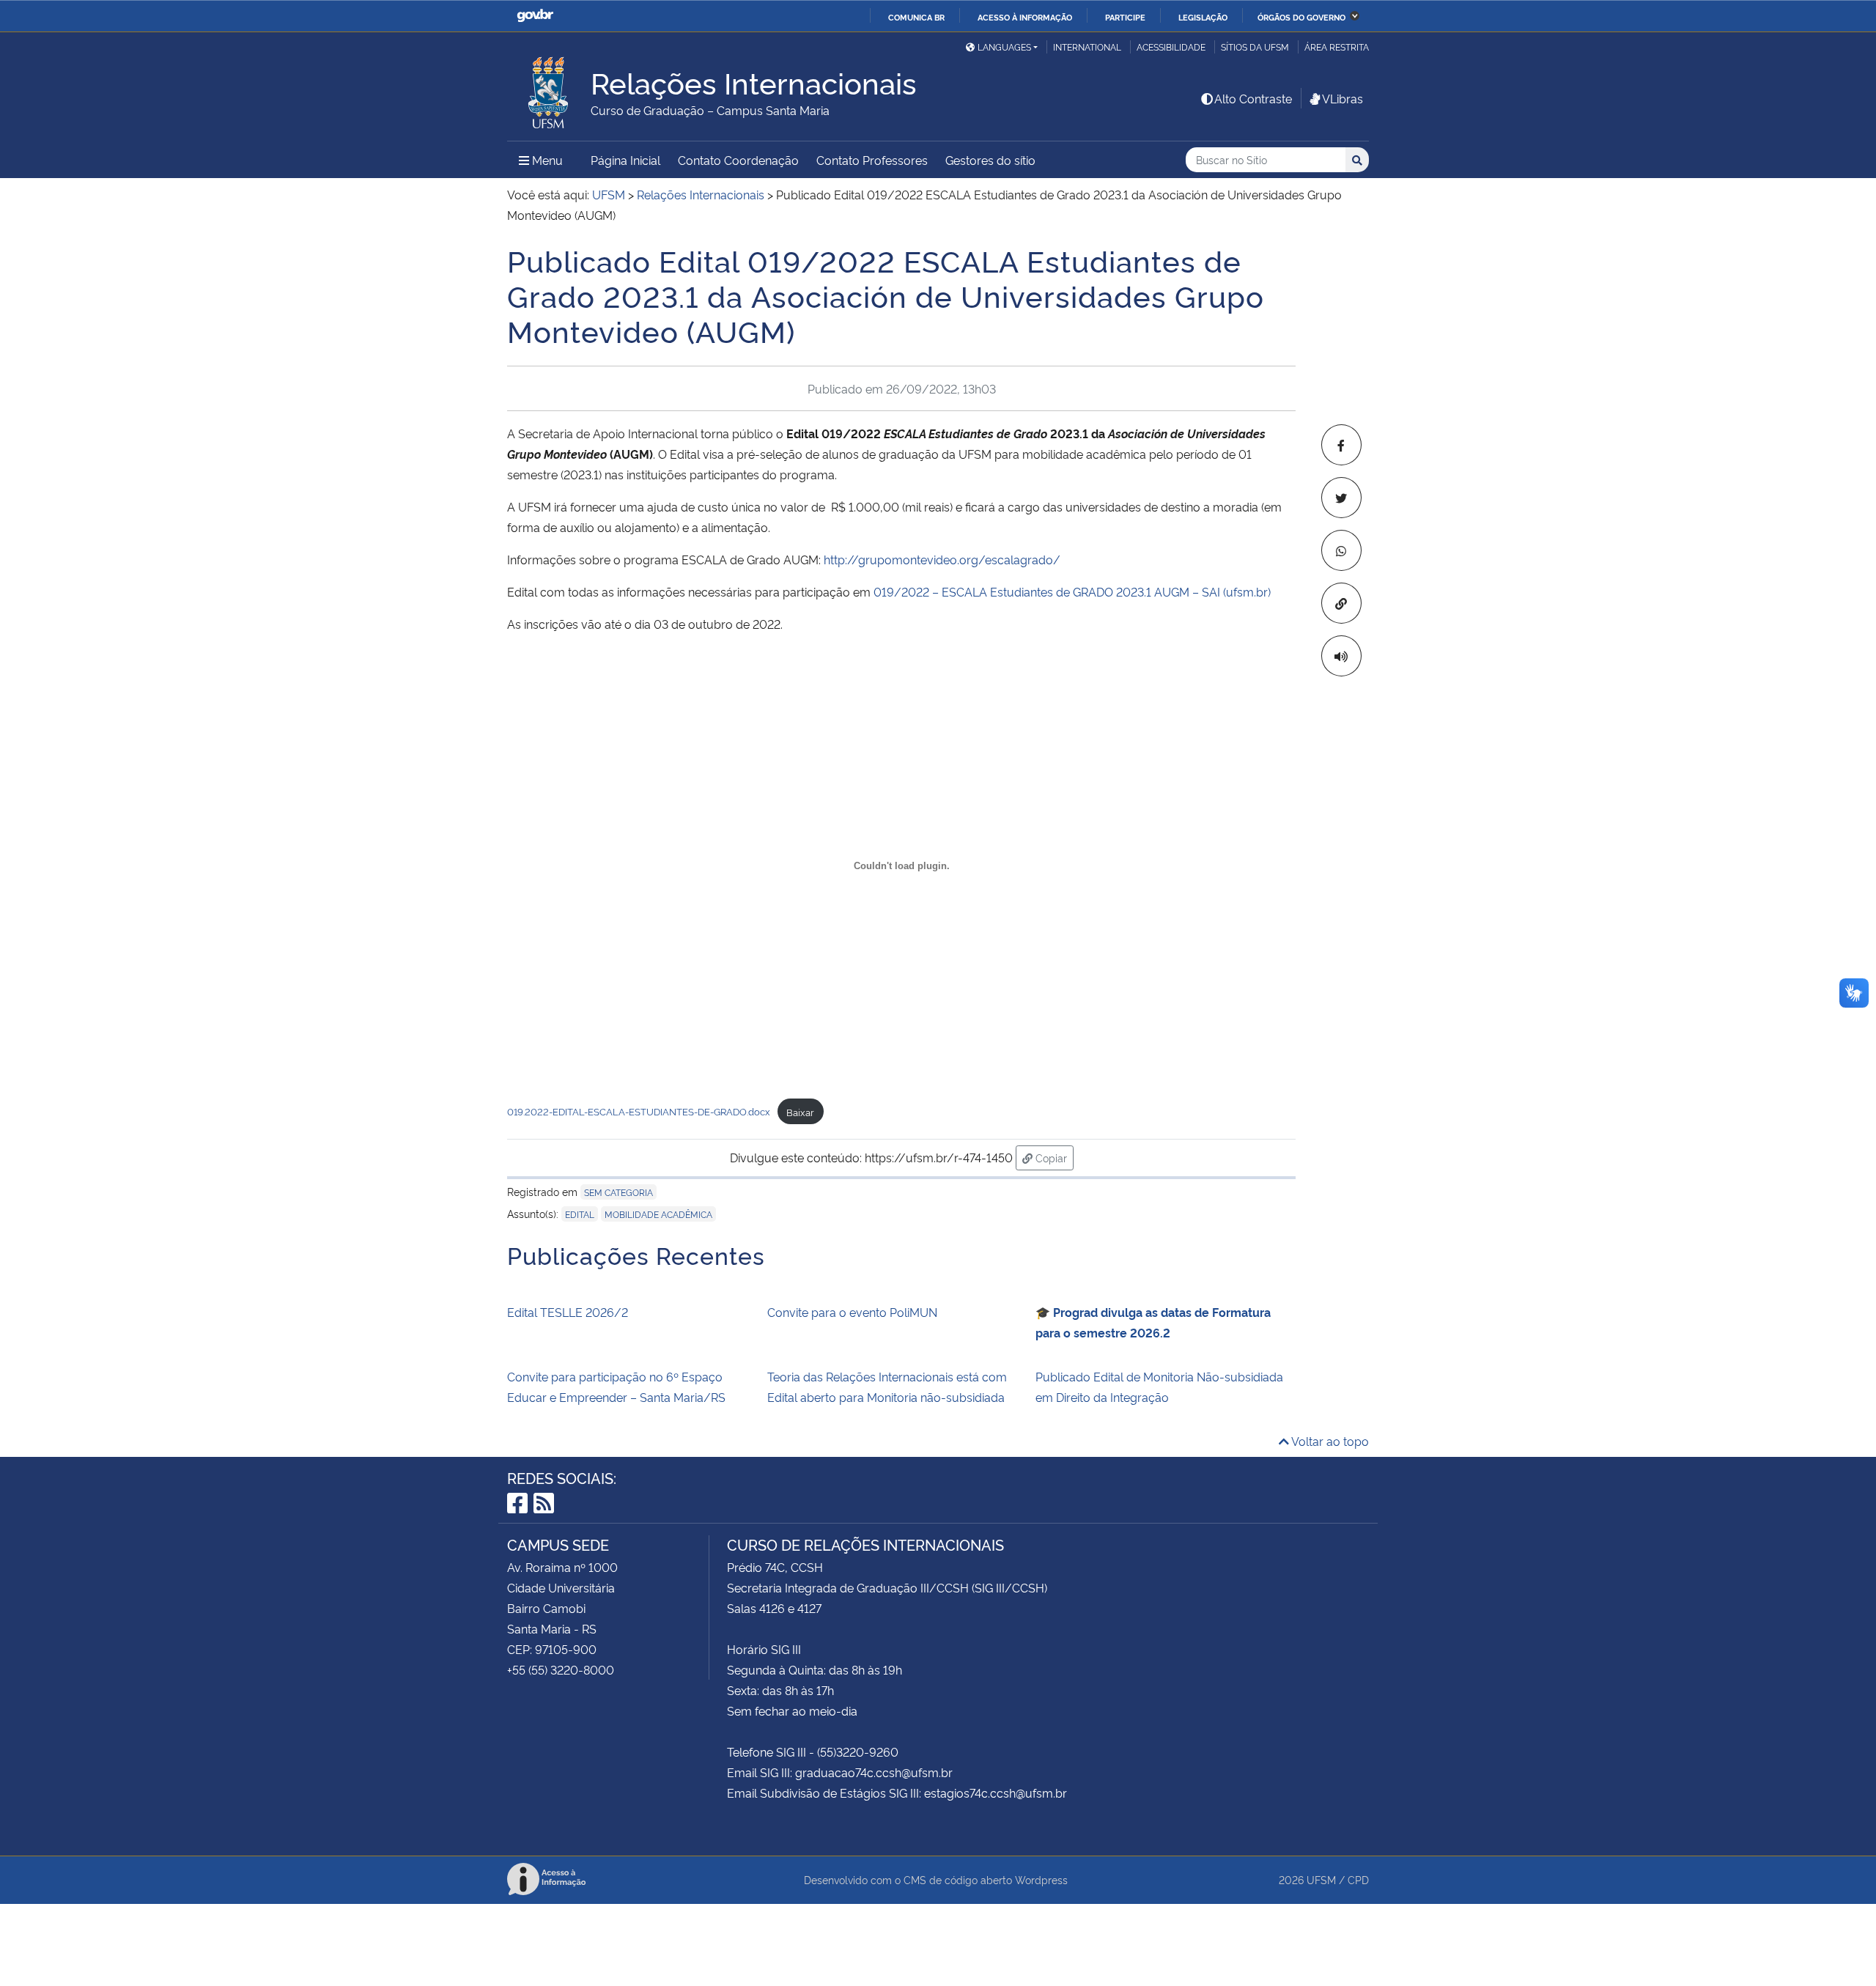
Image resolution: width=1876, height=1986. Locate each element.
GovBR (535, 16)
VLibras (1343, 98)
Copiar (1053, 1157)
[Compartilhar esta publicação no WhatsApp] (1341, 550)
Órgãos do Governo (1301, 17)
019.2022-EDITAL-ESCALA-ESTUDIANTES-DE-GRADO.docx (639, 1112)
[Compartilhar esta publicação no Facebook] (1341, 445)
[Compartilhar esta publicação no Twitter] (1341, 498)
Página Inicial (625, 160)
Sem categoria (618, 1192)
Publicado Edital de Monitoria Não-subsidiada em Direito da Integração (1159, 1387)
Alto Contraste (1253, 98)
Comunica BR (916, 17)
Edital (580, 1214)
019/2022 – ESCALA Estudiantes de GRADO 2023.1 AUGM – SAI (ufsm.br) (1072, 591)
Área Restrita (1337, 47)
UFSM (1321, 1879)
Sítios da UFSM (1255, 47)
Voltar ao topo (1329, 1441)
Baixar (800, 1112)
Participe (1125, 17)
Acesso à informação (1025, 17)
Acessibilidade (1171, 47)
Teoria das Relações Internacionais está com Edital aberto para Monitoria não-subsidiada (887, 1387)
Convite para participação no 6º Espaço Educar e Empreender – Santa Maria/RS (616, 1387)
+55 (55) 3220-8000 (561, 1669)
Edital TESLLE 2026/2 (568, 1312)
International (1087, 47)
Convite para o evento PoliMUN (852, 1312)
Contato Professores (872, 160)
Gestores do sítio (990, 160)
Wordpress (1041, 1879)
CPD (1358, 1879)
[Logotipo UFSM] (549, 89)
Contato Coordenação (738, 160)
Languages (1004, 47)
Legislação (1203, 17)
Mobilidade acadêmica (658, 1214)
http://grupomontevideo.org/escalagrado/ (942, 559)
